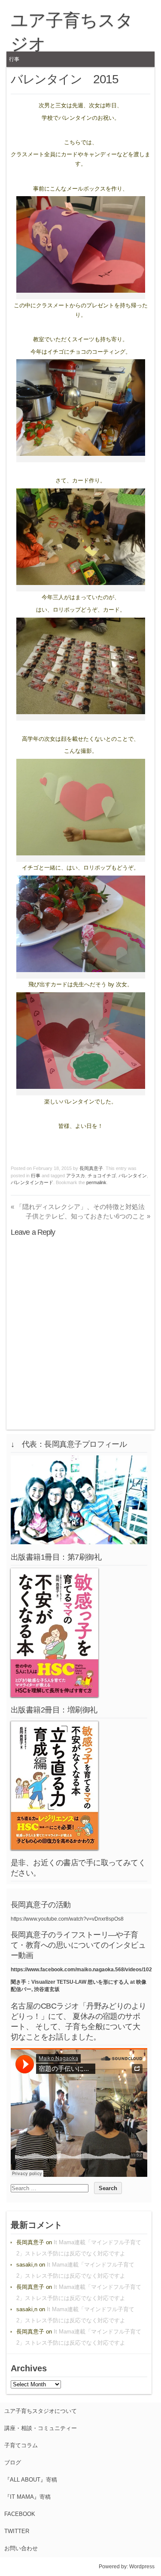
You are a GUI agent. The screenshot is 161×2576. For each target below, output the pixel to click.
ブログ (13, 2462)
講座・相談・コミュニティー (41, 2428)
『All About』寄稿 (31, 2480)
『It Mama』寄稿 (27, 2497)
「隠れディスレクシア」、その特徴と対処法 (78, 1207)
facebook (20, 2514)
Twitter (17, 2531)
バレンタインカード (32, 1182)
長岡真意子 (91, 1168)
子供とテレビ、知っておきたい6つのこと (88, 1216)
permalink (96, 1182)
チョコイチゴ (102, 1176)
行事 (14, 59)
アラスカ (76, 1176)
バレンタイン (133, 1176)
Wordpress (142, 2567)
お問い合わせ (21, 2548)
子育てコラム (21, 2445)
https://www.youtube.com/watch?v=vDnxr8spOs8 (67, 1919)
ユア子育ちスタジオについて (41, 2411)
